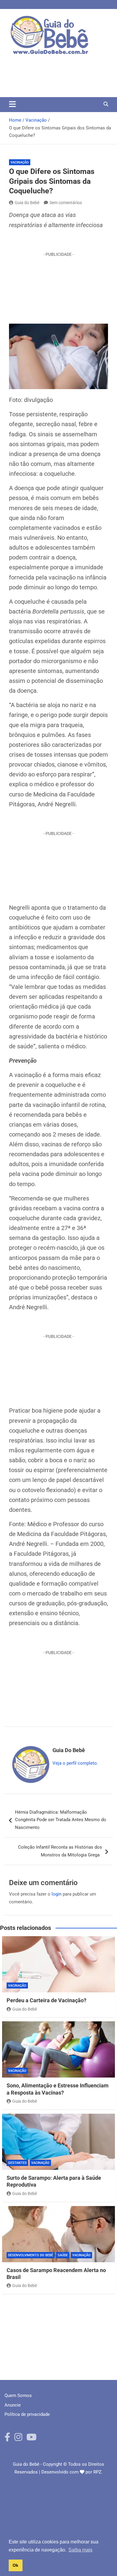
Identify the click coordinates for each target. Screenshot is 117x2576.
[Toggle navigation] (12, 104)
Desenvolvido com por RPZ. (72, 2472)
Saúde (63, 2255)
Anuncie (13, 2405)
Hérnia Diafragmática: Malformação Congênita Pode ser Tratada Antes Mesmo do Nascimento (61, 1820)
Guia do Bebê (27, 203)
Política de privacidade (27, 2414)
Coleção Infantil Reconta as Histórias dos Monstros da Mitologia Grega (60, 1851)
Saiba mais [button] (80, 2550)
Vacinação (20, 162)
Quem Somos (18, 2396)
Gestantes (17, 2163)
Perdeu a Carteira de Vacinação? (47, 2000)
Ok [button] (15, 2565)
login (57, 1894)
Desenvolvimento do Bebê (31, 2255)
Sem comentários (66, 203)
